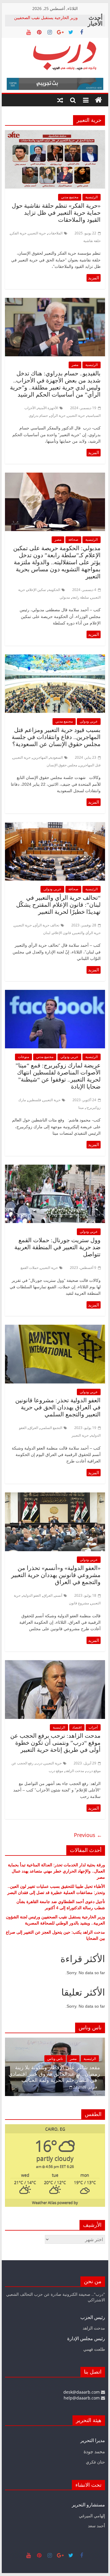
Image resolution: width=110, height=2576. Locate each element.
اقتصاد (77, 1727)
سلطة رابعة (81, 597)
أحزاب (93, 1727)
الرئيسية (92, 197)
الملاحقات (55, 233)
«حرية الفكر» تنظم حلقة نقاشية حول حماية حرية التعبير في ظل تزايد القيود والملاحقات (56, 213)
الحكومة (54, 590)
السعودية (56, 757)
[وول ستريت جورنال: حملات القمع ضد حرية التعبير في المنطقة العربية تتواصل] (55, 1168)
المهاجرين (40, 757)
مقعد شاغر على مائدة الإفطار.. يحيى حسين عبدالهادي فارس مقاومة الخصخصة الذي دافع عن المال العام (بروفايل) (58, 2074)
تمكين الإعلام (37, 590)
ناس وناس (60, 2059)
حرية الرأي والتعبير (87, 933)
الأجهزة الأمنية (48, 408)
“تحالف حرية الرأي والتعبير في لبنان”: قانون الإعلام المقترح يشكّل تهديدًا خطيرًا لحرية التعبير (58, 905)
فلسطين (35, 1100)
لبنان (47, 933)
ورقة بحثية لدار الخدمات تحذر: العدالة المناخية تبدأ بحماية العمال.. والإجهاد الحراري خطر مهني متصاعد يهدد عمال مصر (56, 1871)
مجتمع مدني (70, 197)
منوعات (23, 1057)
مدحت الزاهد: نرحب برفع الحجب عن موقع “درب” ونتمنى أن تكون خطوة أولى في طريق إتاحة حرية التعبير (55, 1743)
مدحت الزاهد (75, 1771)
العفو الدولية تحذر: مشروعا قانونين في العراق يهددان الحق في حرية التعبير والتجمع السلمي (58, 1407)
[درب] (99, 100)
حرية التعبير (37, 233)
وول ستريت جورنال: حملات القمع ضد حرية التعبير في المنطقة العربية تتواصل (57, 1247)
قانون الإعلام (62, 933)
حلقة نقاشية (92, 241)
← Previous (88, 1835)
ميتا (81, 1108)
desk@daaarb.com (82, 2392)
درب (39, 1763)
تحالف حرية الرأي (47, 925)
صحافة (73, 539)
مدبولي (65, 597)
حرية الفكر (19, 233)
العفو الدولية (32, 1595)
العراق (33, 1428)
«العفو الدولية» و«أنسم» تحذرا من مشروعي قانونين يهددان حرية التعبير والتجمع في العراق (56, 1575)
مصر (75, 365)
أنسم (59, 1595)
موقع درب (56, 1771)
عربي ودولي (89, 721)
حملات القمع (29, 1268)
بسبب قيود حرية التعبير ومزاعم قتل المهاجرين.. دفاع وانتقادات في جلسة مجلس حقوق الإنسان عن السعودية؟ (56, 737)
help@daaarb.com (82, 2398)
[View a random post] (60, 100)
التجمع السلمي (51, 1428)
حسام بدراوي (38, 415)
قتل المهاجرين (90, 765)
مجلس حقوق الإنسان (62, 765)
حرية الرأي (58, 415)
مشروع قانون (79, 1603)
